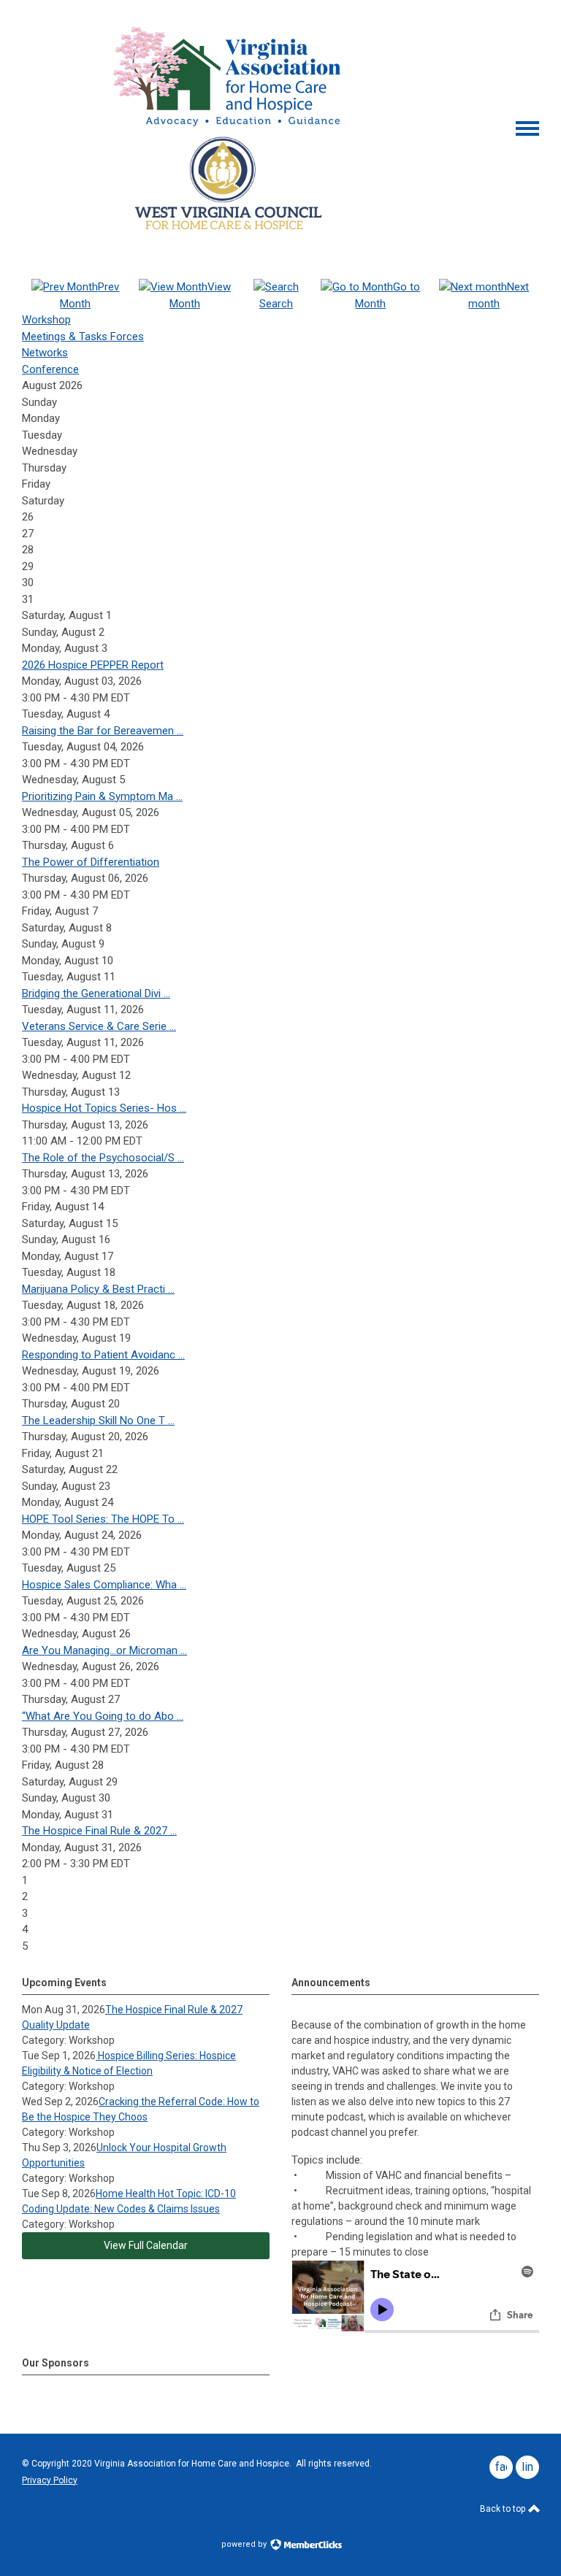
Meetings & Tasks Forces (83, 337)
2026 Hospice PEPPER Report (93, 665)
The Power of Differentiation (91, 862)
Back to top (504, 2509)
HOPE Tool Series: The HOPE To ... (103, 1519)
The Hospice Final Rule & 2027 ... (99, 1831)
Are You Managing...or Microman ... (104, 1650)
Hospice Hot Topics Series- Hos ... (104, 1108)
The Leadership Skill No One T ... (98, 1420)
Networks (45, 353)
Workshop (46, 320)
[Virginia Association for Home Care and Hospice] (229, 75)
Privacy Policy (50, 2480)
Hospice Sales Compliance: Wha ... (104, 1585)
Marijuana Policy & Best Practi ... (98, 1289)
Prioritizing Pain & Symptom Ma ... (102, 796)
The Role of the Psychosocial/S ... (103, 1158)
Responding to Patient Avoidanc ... (103, 1355)
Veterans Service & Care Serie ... (99, 1026)
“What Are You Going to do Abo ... (103, 1716)
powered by (245, 2544)
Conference (50, 369)
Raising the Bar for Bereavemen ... (103, 731)
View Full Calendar (146, 2245)
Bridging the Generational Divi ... (96, 993)
